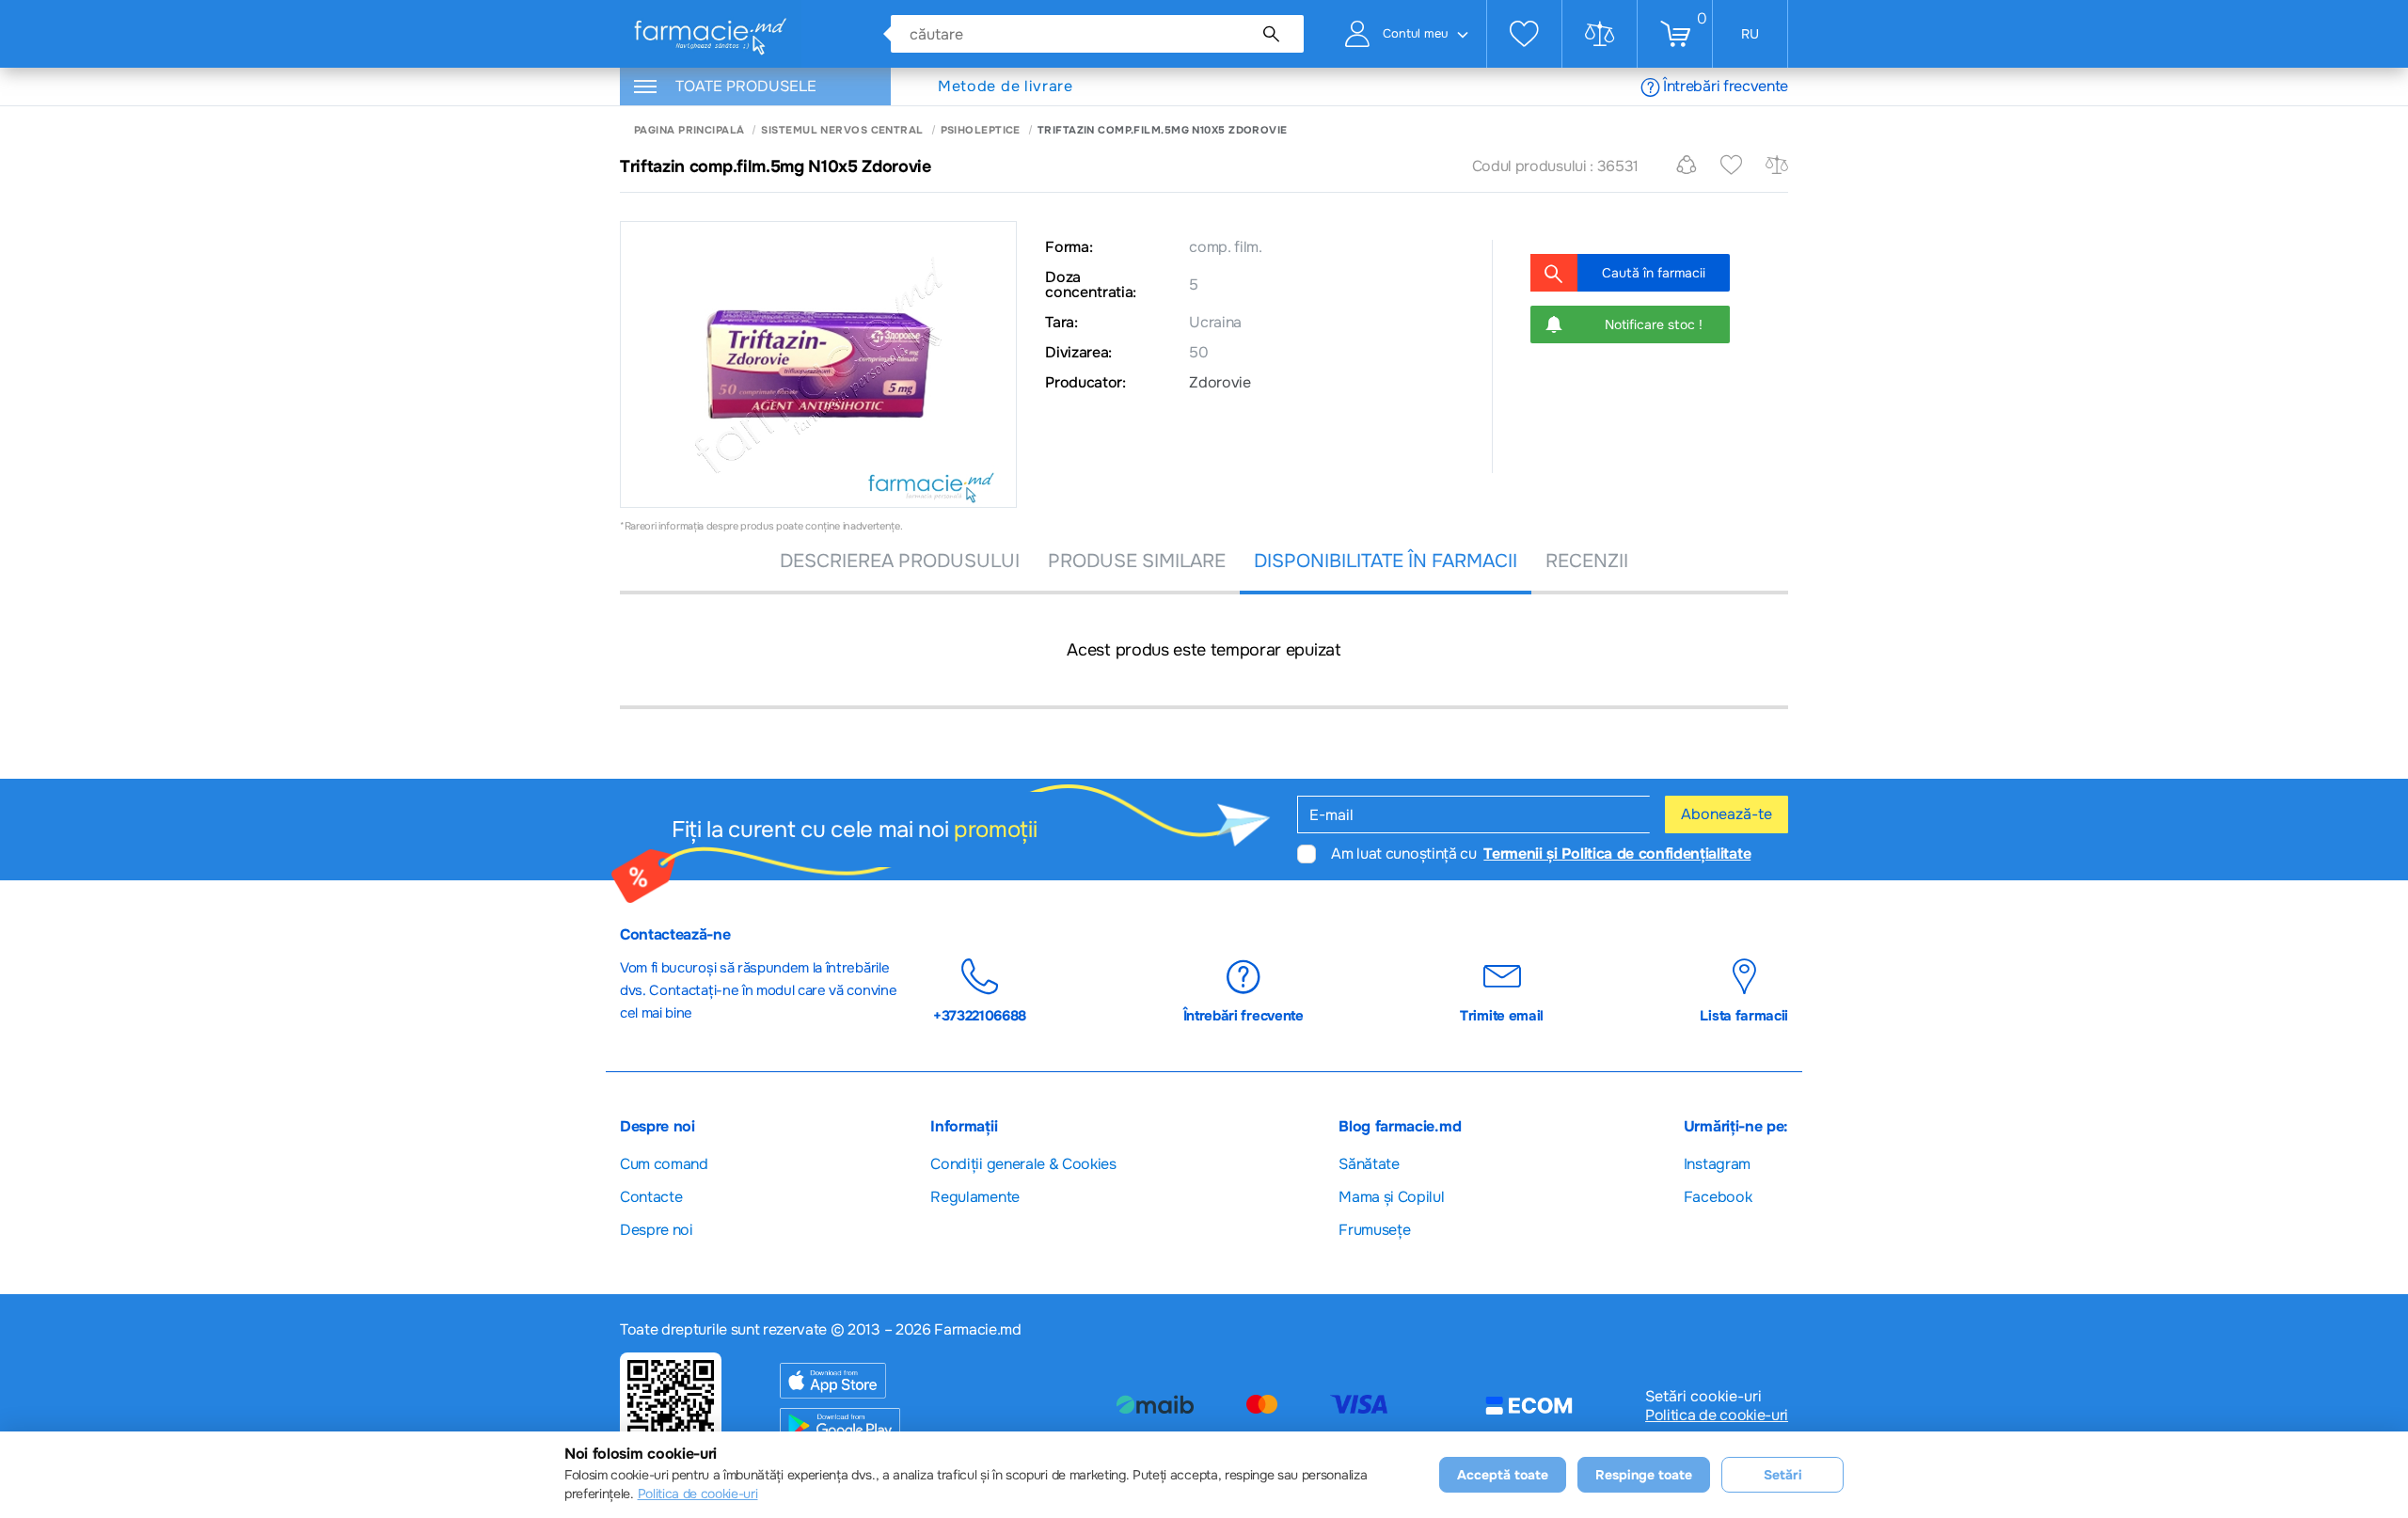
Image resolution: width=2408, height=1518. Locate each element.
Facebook (1718, 1197)
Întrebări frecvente (1726, 86)
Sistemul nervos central (842, 130)
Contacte (651, 1197)
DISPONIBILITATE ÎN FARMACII (1386, 561)
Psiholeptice (981, 130)
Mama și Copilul (1391, 1197)
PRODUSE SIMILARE (1137, 561)
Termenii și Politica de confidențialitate (1617, 854)
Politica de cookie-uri (1717, 1415)
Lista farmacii (1744, 1015)
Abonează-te (1727, 814)
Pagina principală (689, 130)
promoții (995, 830)
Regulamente (974, 1197)
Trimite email (1502, 1015)
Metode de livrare (1006, 87)
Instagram (1717, 1164)
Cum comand (664, 1164)
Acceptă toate (1503, 1475)
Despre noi (657, 1230)
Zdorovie (1220, 383)
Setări (1783, 1475)
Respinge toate (1644, 1475)
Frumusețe (1374, 1230)
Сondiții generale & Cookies (1023, 1164)
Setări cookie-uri (1703, 1397)
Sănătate (1369, 1164)
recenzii (1587, 561)
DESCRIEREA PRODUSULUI (900, 561)
